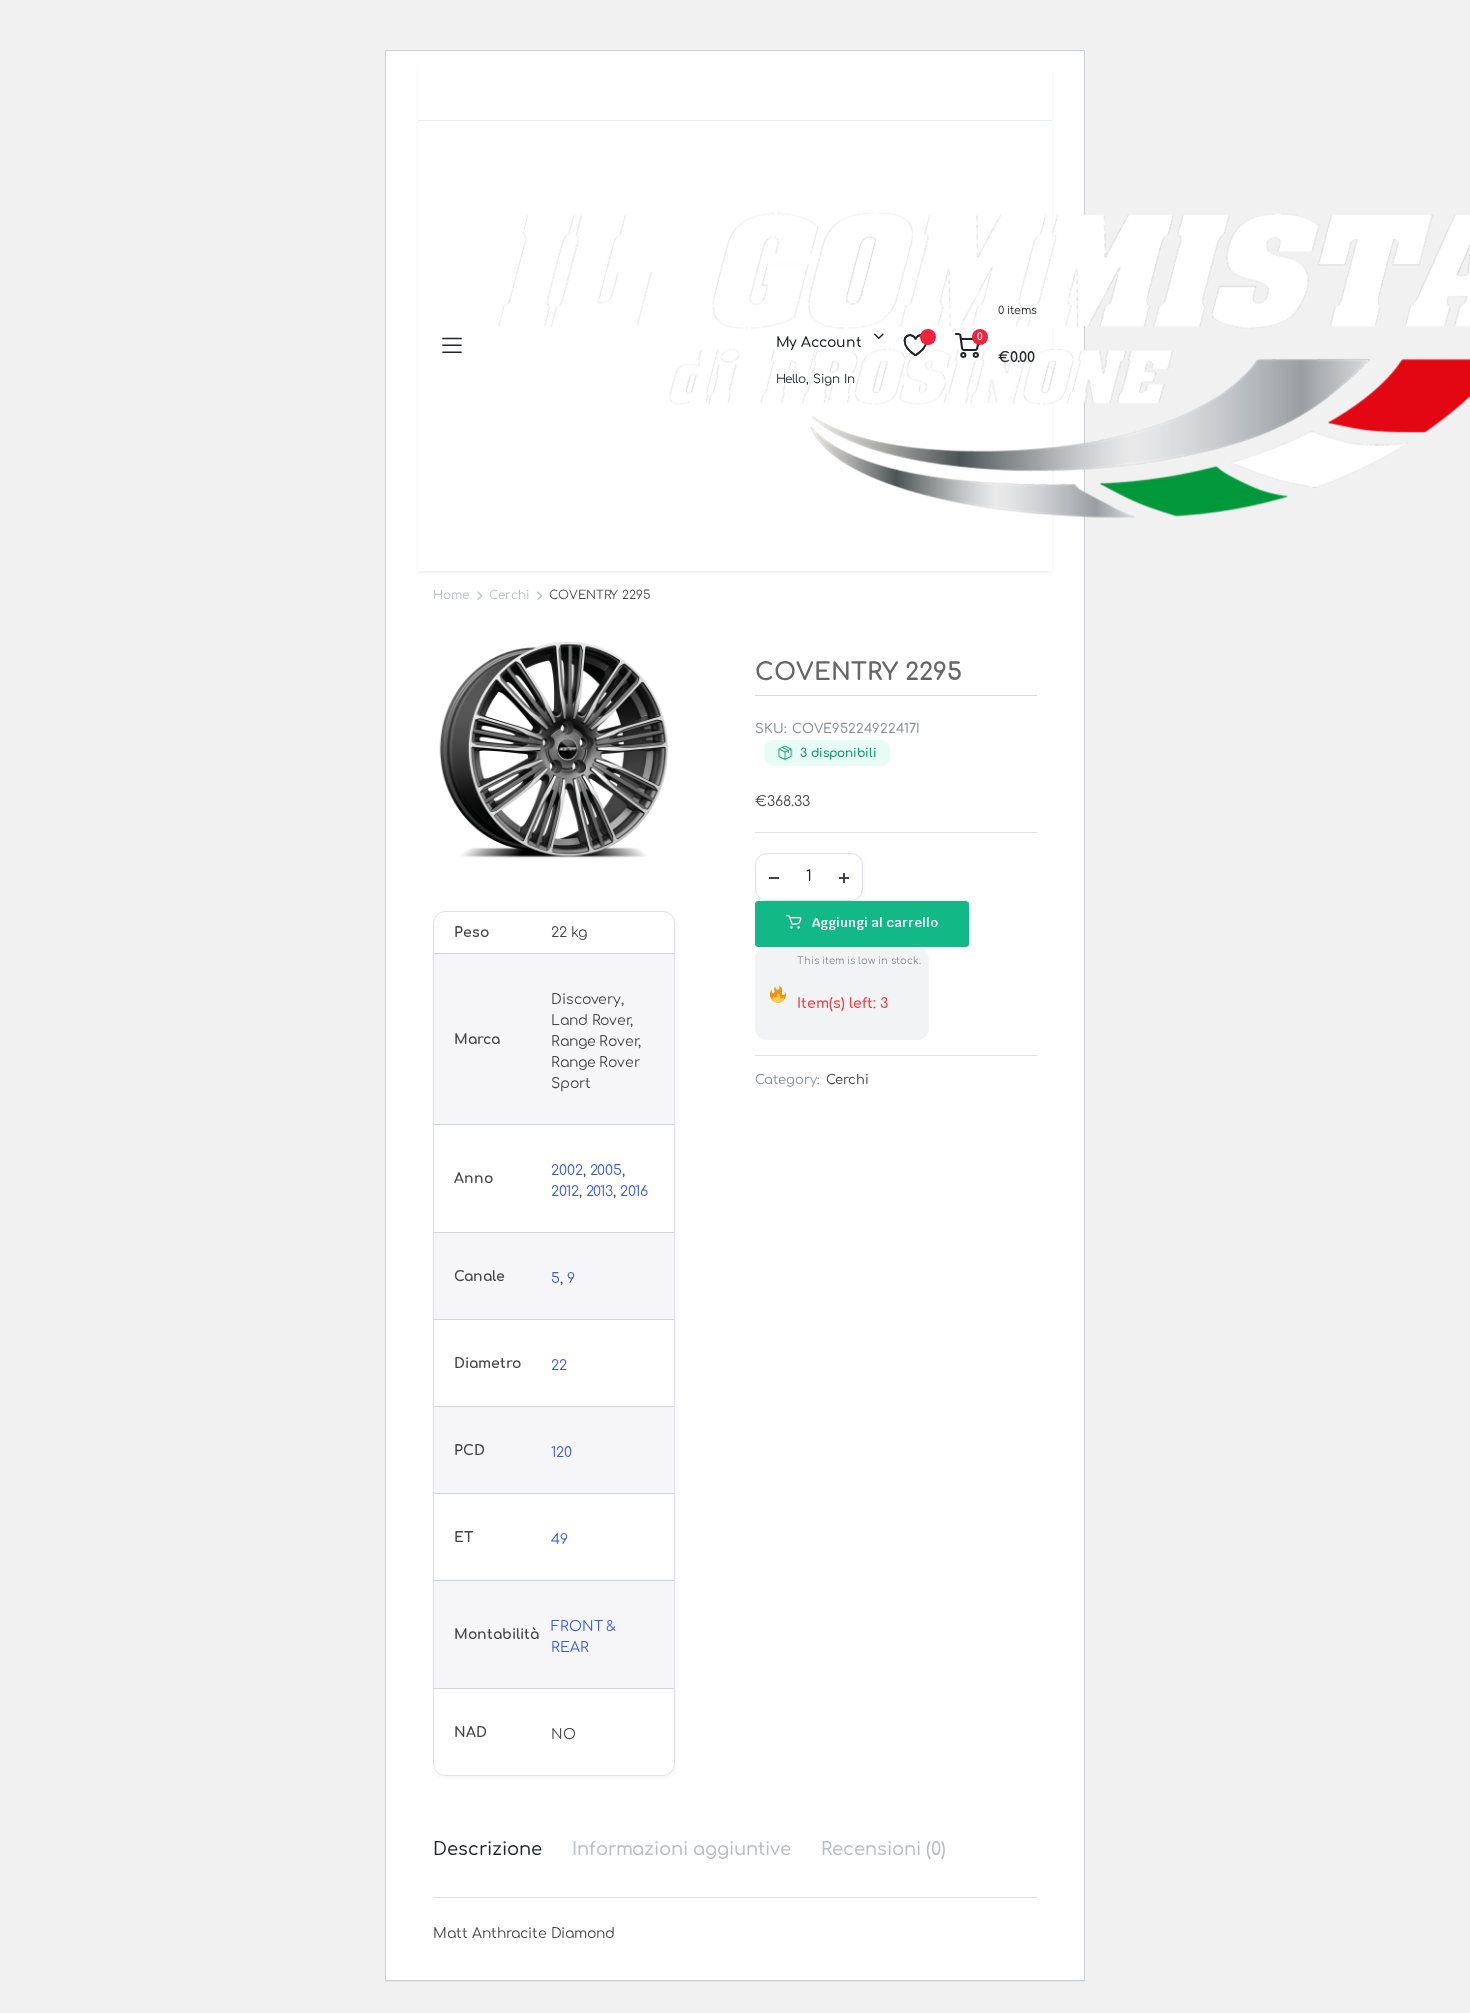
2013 (600, 1191)
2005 (606, 1170)
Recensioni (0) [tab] (883, 1849)
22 (559, 1365)
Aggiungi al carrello (875, 922)
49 (559, 1539)
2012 (565, 1191)
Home (451, 595)
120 (561, 1452)
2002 (567, 1170)
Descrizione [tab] (487, 1849)
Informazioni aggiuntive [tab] (681, 1849)
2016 (634, 1191)
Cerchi (509, 595)
